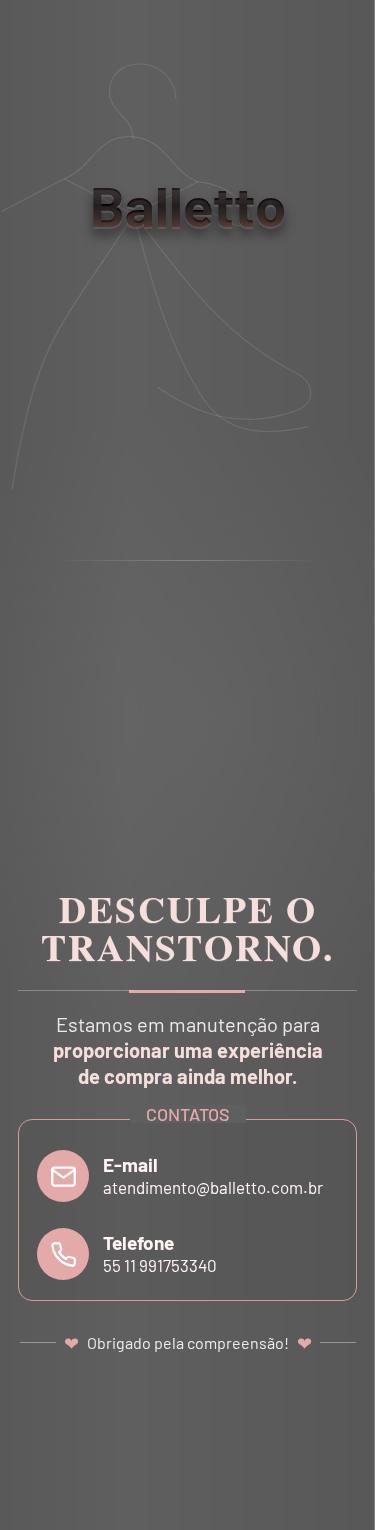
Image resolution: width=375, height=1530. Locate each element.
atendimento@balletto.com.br (213, 1187)
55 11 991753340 (160, 1265)
